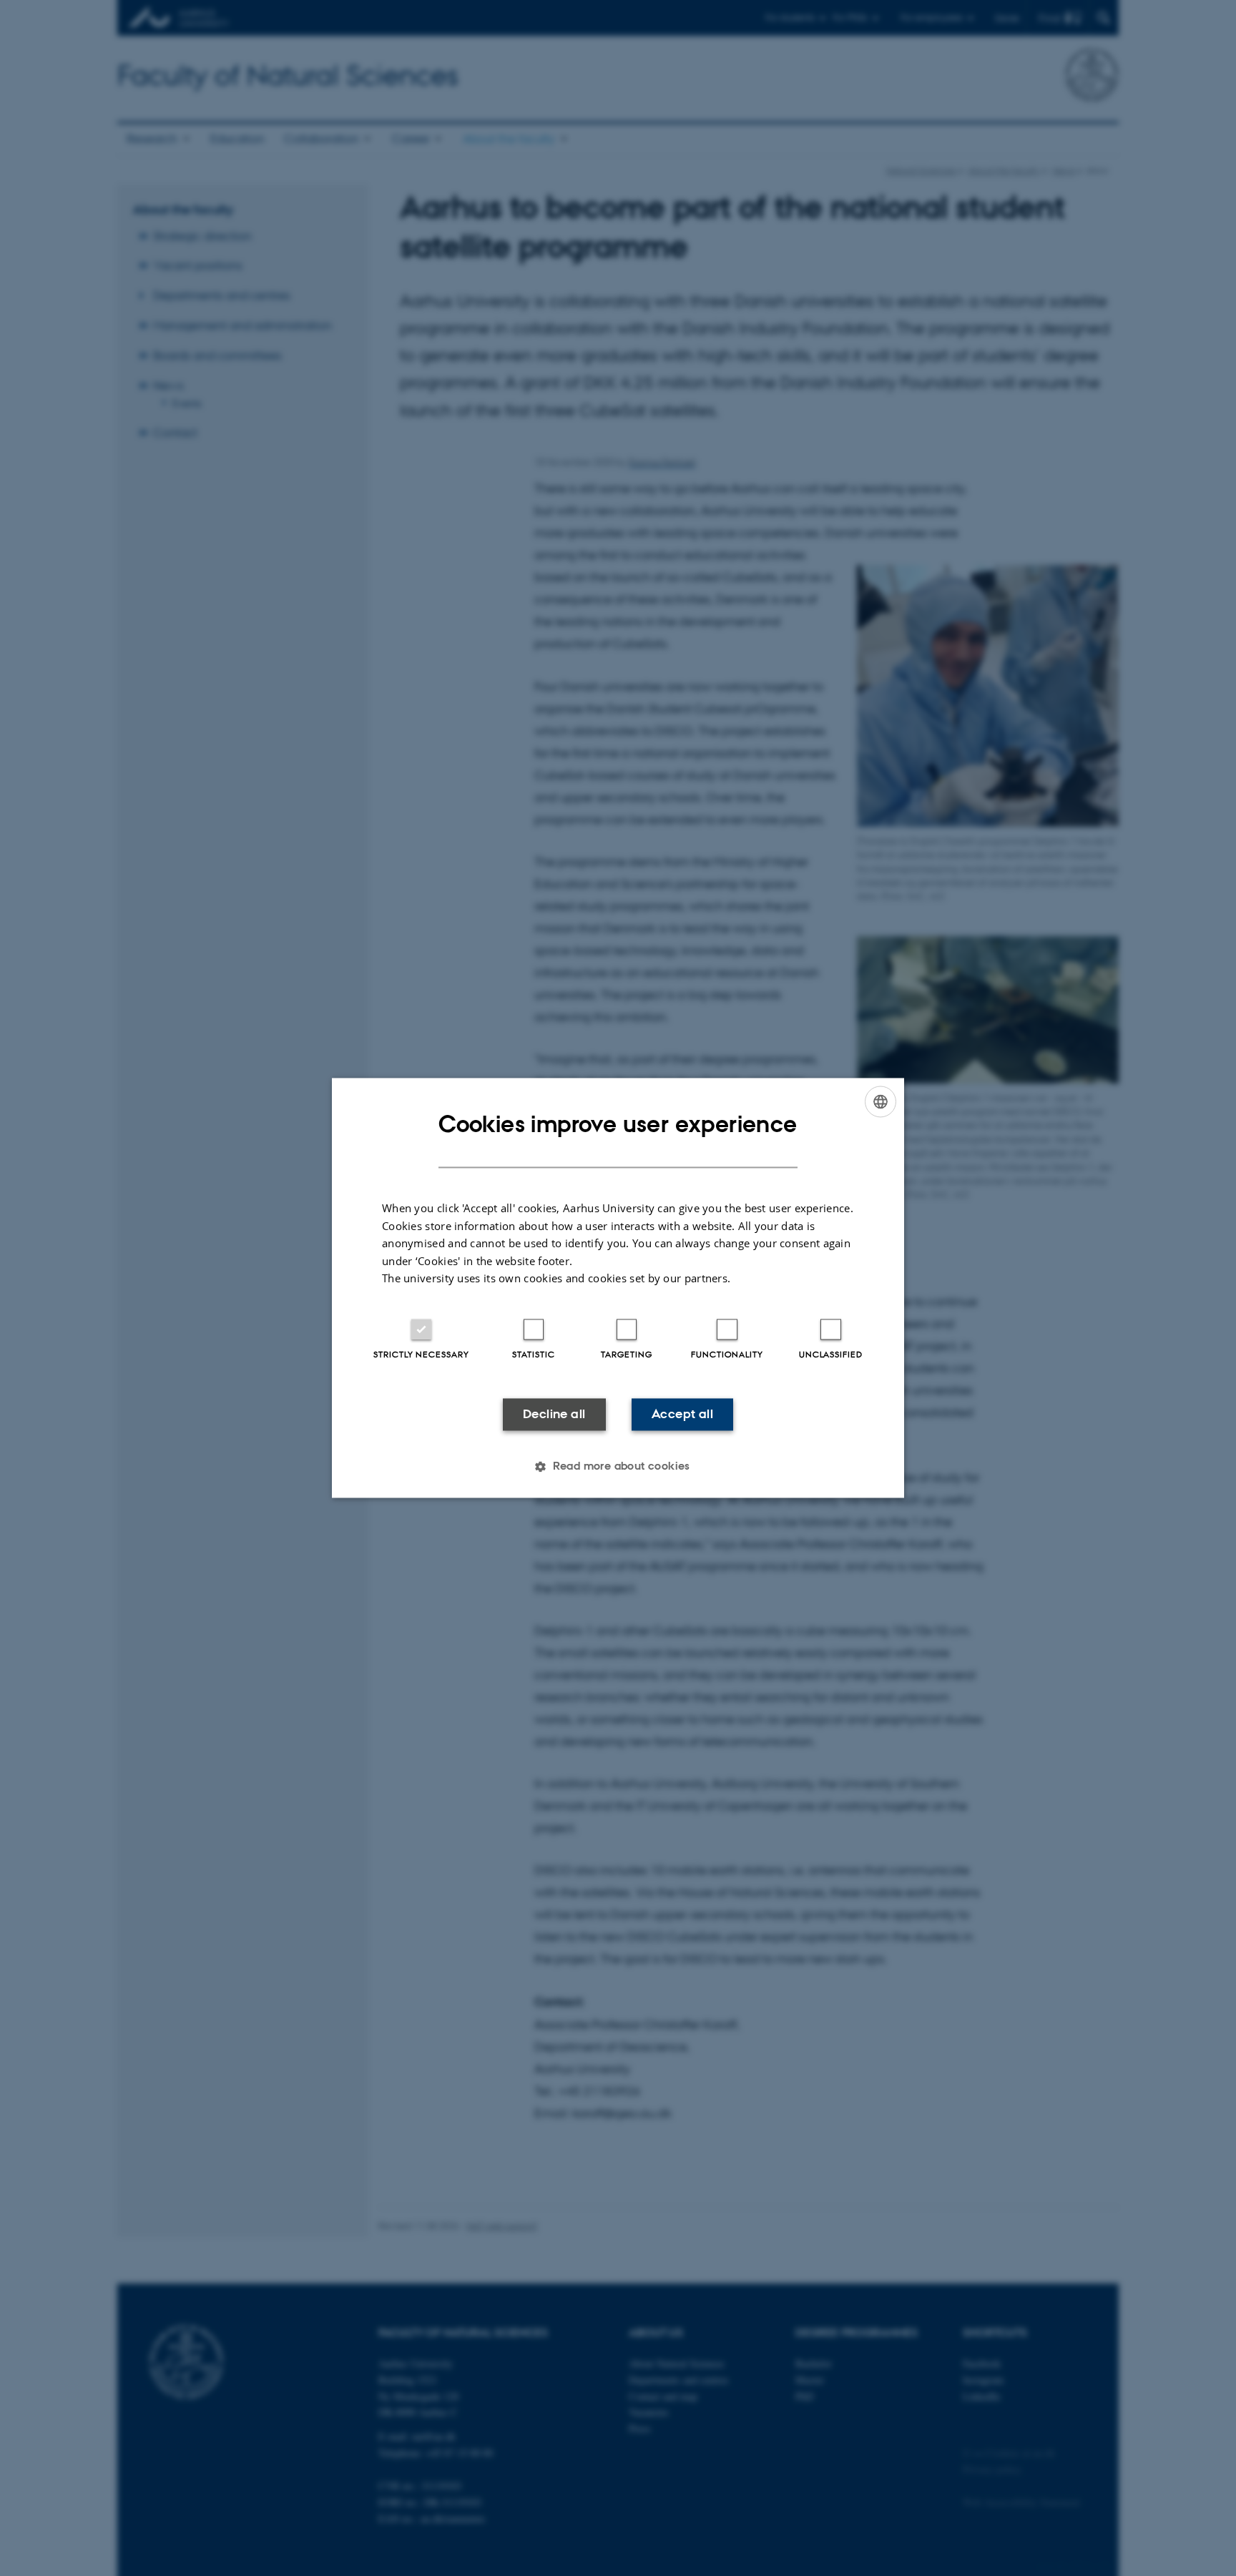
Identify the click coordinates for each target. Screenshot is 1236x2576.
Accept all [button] (682, 1414)
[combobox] (881, 1101)
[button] (618, 1467)
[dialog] (618, 1288)
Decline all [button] (554, 1414)
